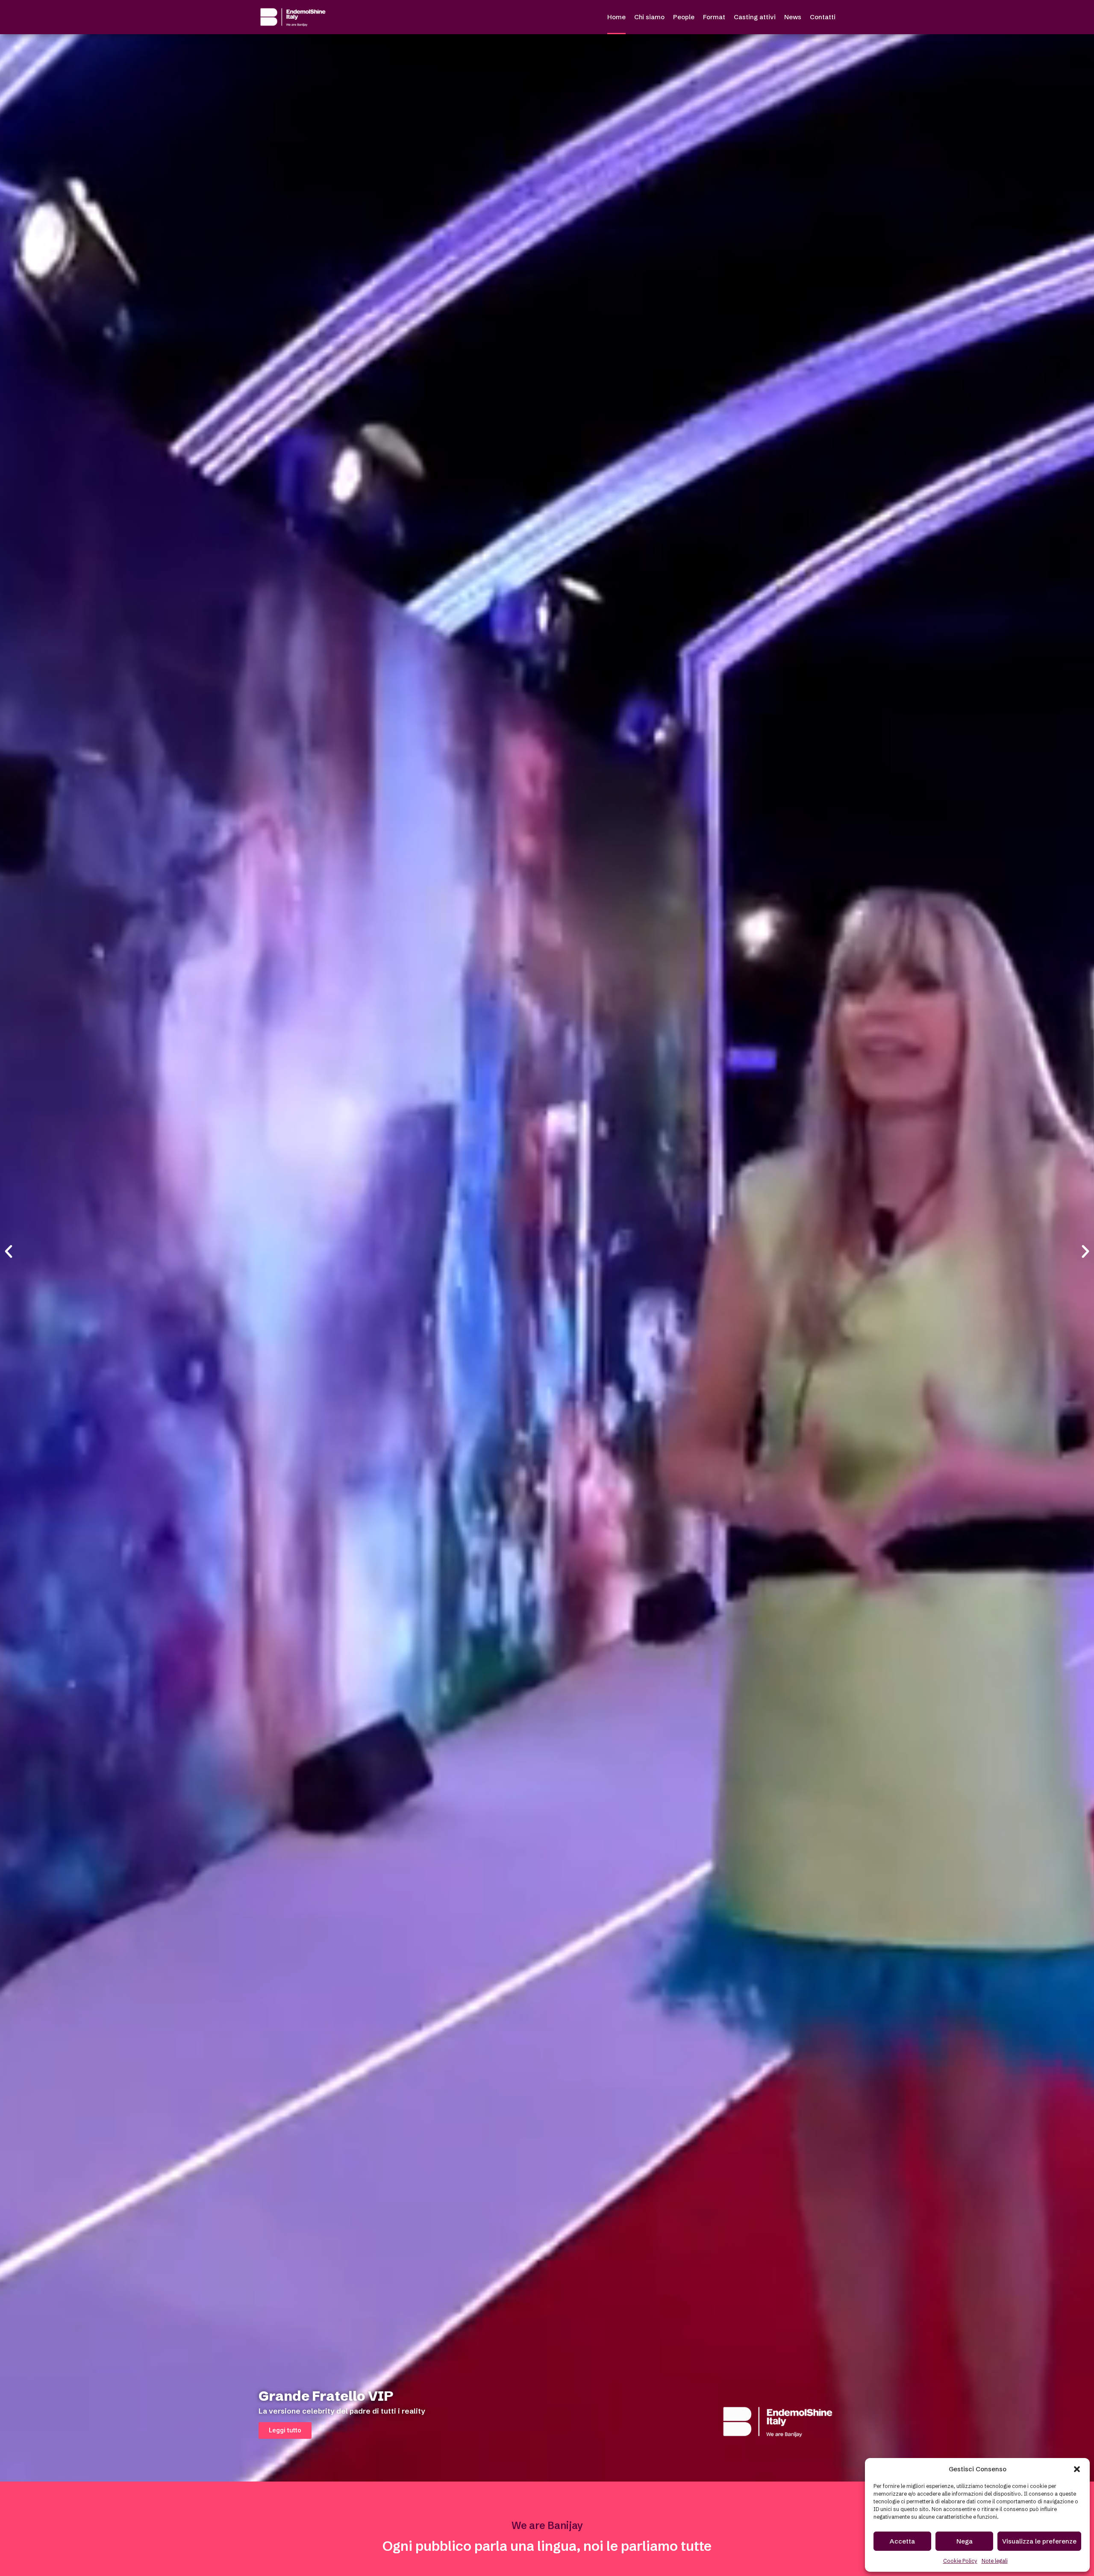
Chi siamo (649, 17)
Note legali (995, 2561)
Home (616, 17)
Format (714, 17)
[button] (1077, 2469)
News (793, 17)
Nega (965, 2541)
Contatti (823, 17)
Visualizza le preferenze (1039, 2541)
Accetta (902, 2541)
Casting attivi (755, 17)
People (684, 17)
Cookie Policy (960, 2561)
